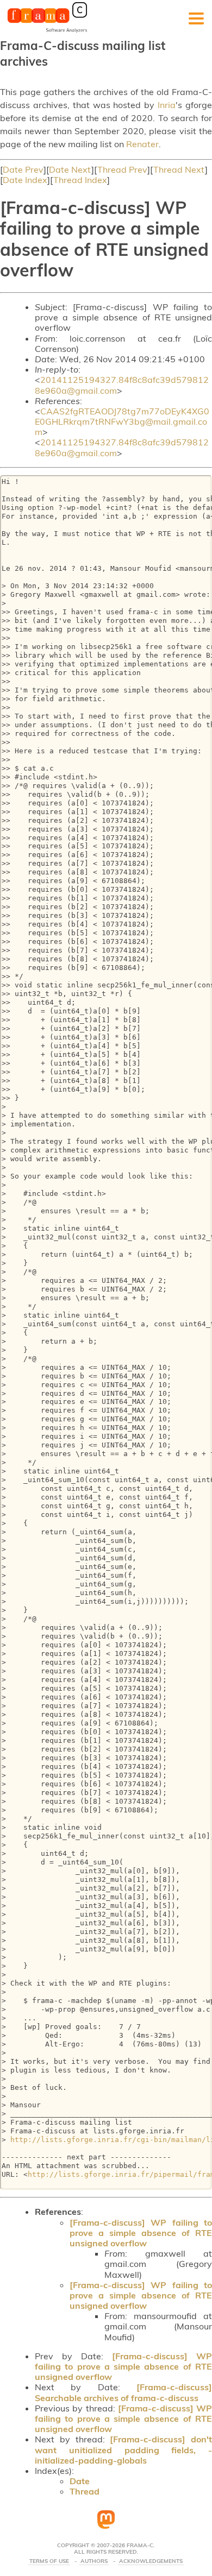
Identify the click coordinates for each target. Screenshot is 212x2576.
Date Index (25, 180)
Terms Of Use (49, 2561)
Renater (142, 144)
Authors (94, 2561)
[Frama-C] (47, 32)
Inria (167, 105)
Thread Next (179, 169)
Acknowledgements (151, 2561)
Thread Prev (122, 169)
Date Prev (23, 169)
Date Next (70, 169)
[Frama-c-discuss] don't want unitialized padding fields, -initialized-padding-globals (123, 2449)
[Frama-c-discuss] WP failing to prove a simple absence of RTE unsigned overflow (141, 2233)
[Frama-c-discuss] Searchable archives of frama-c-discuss (123, 2392)
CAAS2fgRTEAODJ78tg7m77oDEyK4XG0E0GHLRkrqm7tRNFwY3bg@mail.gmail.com (122, 421)
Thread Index (80, 180)
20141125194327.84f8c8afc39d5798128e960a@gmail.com (122, 385)
